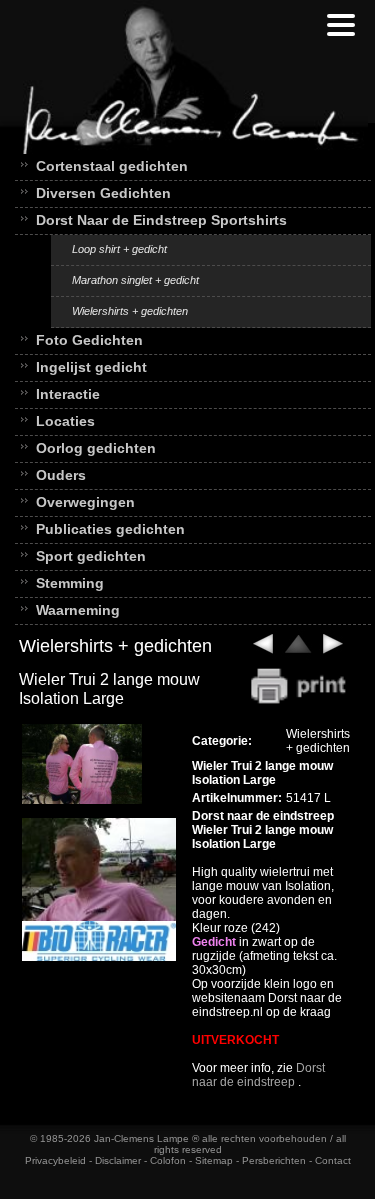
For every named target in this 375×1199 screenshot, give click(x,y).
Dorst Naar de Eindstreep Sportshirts (161, 220)
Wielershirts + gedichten (130, 311)
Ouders (61, 475)
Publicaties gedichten (110, 529)
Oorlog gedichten (96, 448)
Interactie (68, 394)
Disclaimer (118, 1160)
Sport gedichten (91, 556)
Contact (333, 1160)
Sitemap (214, 1160)
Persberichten (274, 1160)
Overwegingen (85, 502)
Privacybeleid (55, 1160)
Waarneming (78, 610)
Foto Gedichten (89, 340)
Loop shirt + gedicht (119, 249)
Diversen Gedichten (103, 193)
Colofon (168, 1160)
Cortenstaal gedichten (112, 166)
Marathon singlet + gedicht (135, 280)
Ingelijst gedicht (91, 367)
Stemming (70, 583)
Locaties (65, 421)
